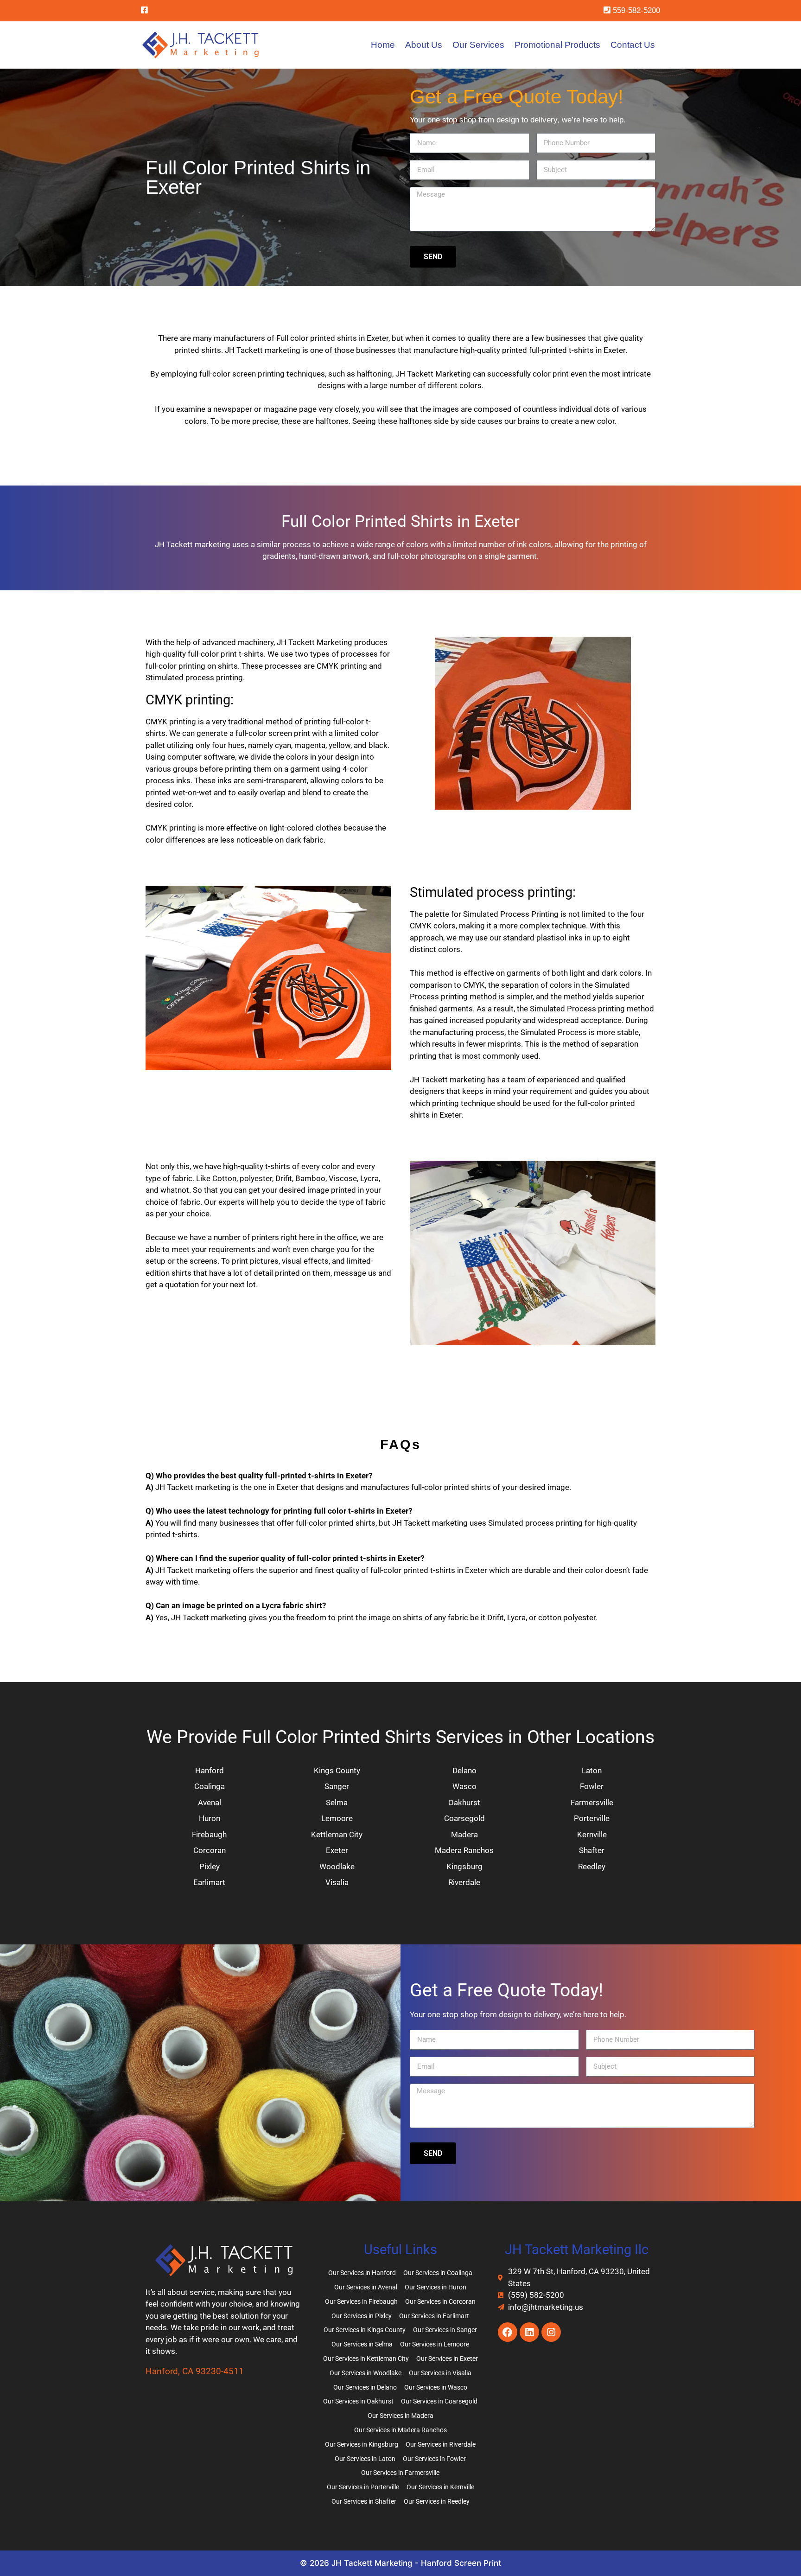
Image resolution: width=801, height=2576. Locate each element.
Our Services (478, 45)
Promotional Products (557, 45)
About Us (424, 45)
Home (383, 45)
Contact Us (633, 45)
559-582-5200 (635, 10)
